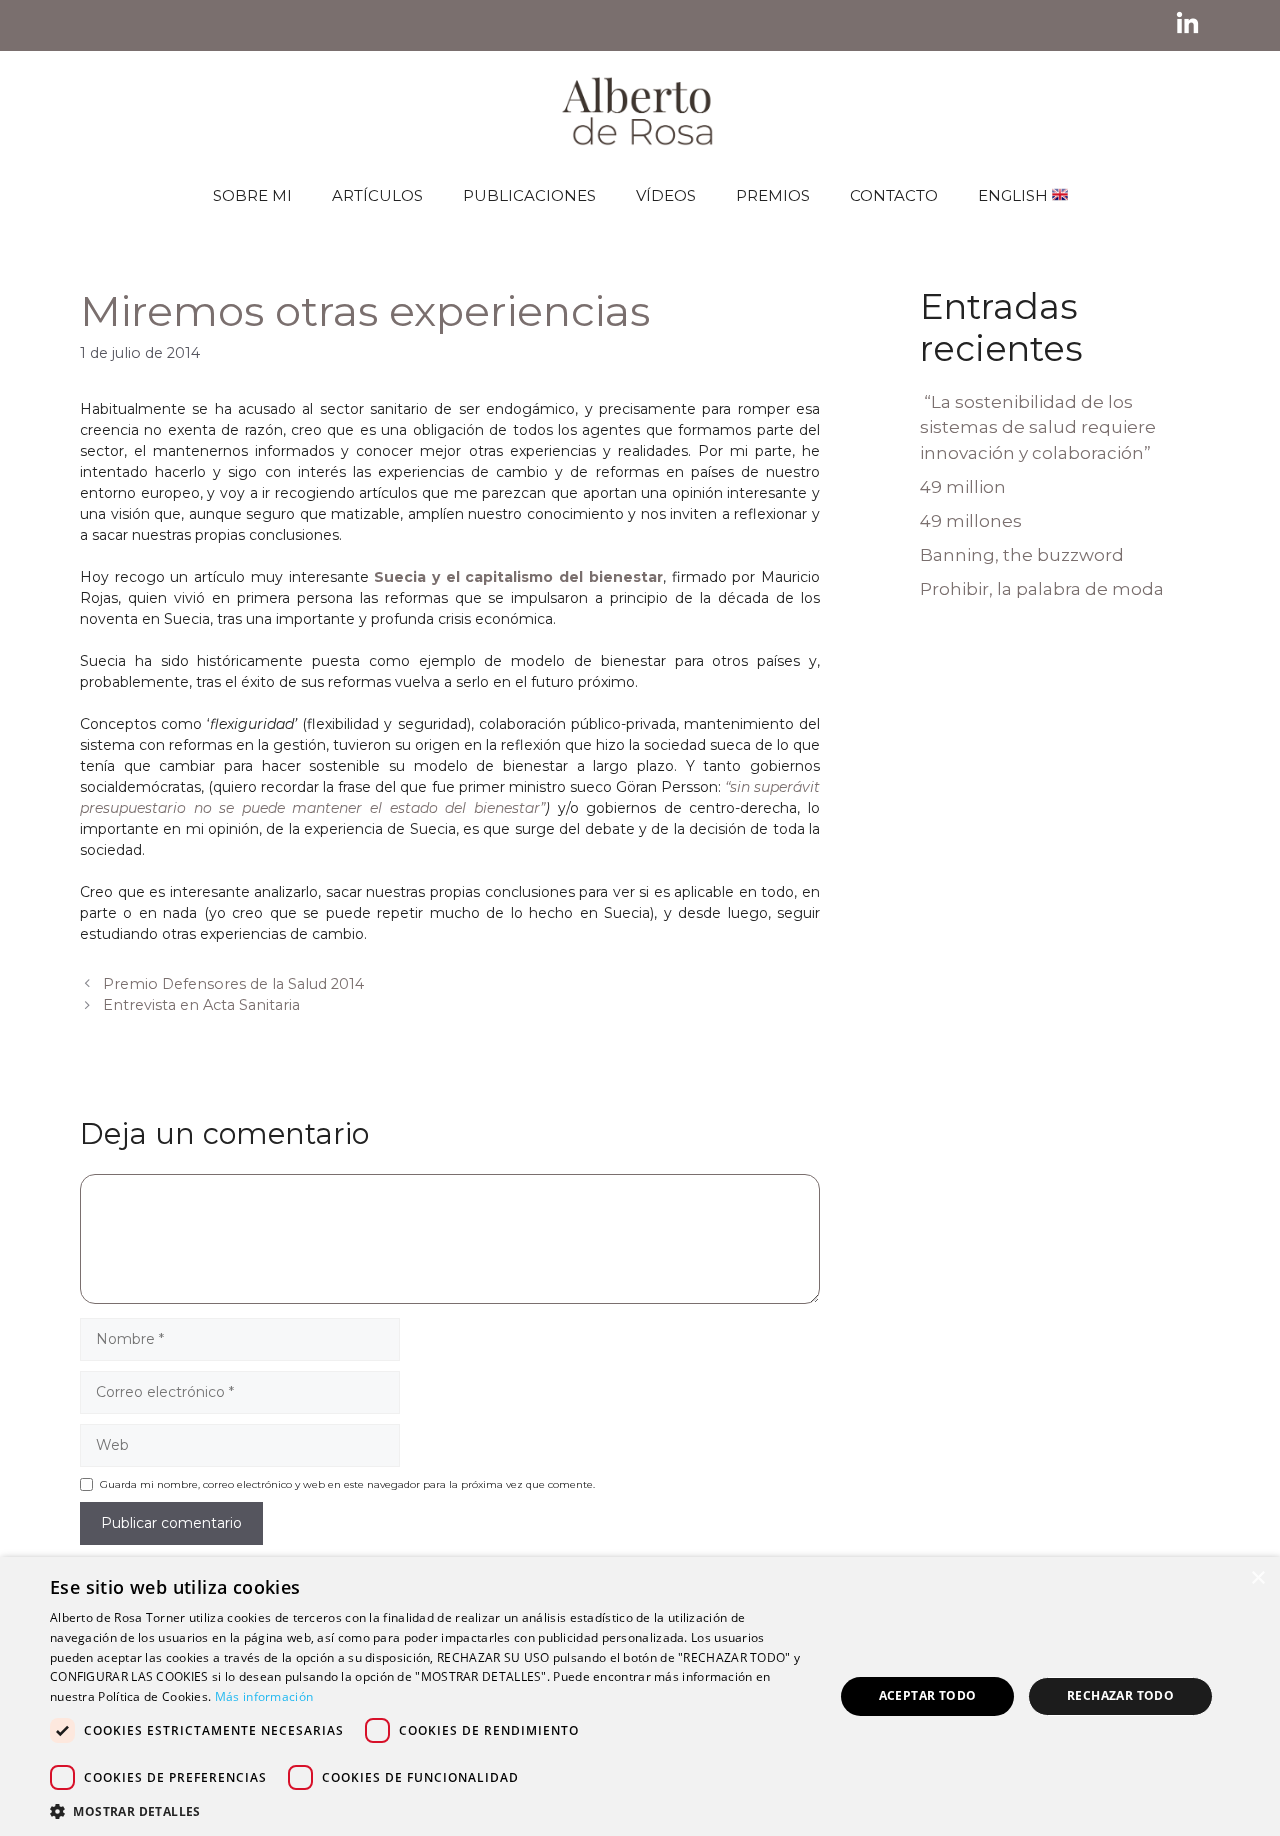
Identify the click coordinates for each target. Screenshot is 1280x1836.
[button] (430, 1811)
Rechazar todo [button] (1120, 1695)
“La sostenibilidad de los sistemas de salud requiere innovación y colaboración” (1038, 427)
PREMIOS (773, 195)
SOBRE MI (252, 195)
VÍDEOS (666, 195)
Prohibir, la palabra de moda (1042, 589)
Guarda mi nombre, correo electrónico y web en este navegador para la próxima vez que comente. (347, 1484)
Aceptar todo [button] (928, 1695)
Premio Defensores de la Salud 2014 (233, 984)
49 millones (971, 521)
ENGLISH (1015, 195)
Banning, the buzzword (1022, 555)
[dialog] (640, 1696)
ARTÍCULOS (377, 195)
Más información (264, 1696)
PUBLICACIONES (529, 195)
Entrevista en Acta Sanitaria (201, 1005)
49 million (963, 487)
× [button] (1257, 1578)
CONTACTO (894, 195)
